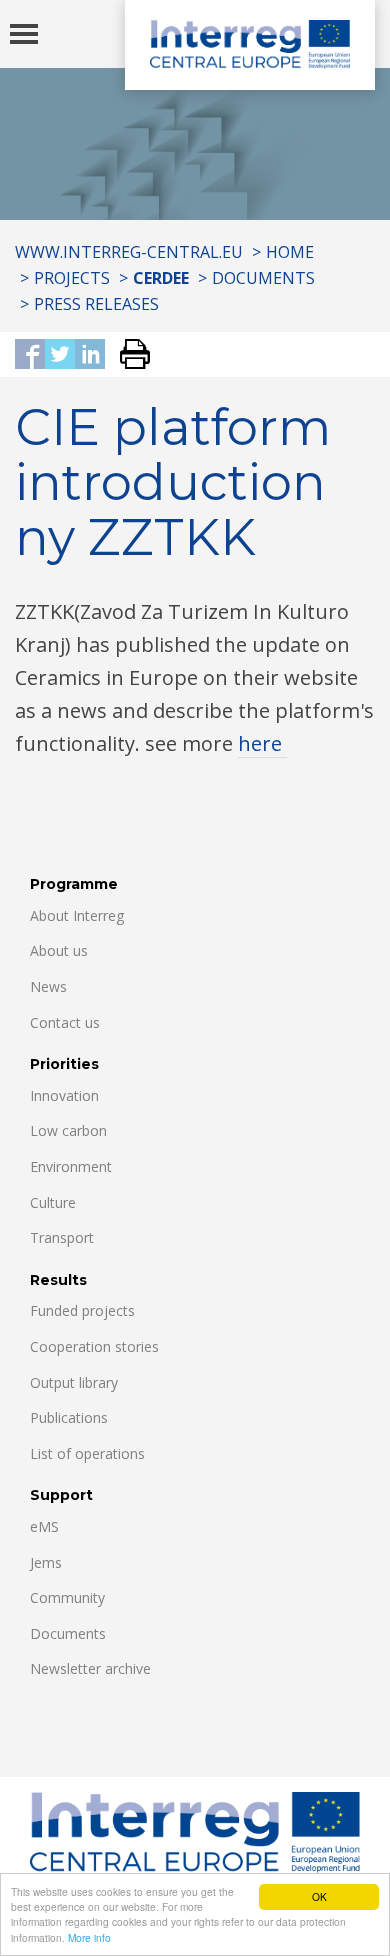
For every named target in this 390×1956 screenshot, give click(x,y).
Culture (53, 1202)
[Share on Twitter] (60, 355)
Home (290, 252)
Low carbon (68, 1130)
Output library (74, 1382)
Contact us (65, 1022)
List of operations (87, 1453)
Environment (71, 1166)
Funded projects (82, 1310)
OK (319, 1896)
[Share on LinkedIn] (90, 355)
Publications (69, 1417)
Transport (62, 1237)
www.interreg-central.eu (129, 252)
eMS (44, 1526)
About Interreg (77, 915)
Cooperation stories (94, 1346)
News (48, 986)
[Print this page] (127, 355)
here (262, 743)
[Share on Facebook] (30, 355)
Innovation (64, 1095)
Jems (46, 1562)
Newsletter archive (90, 1668)
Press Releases (96, 304)
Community (67, 1597)
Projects (72, 278)
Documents (263, 278)
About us (59, 950)
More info (89, 1937)
